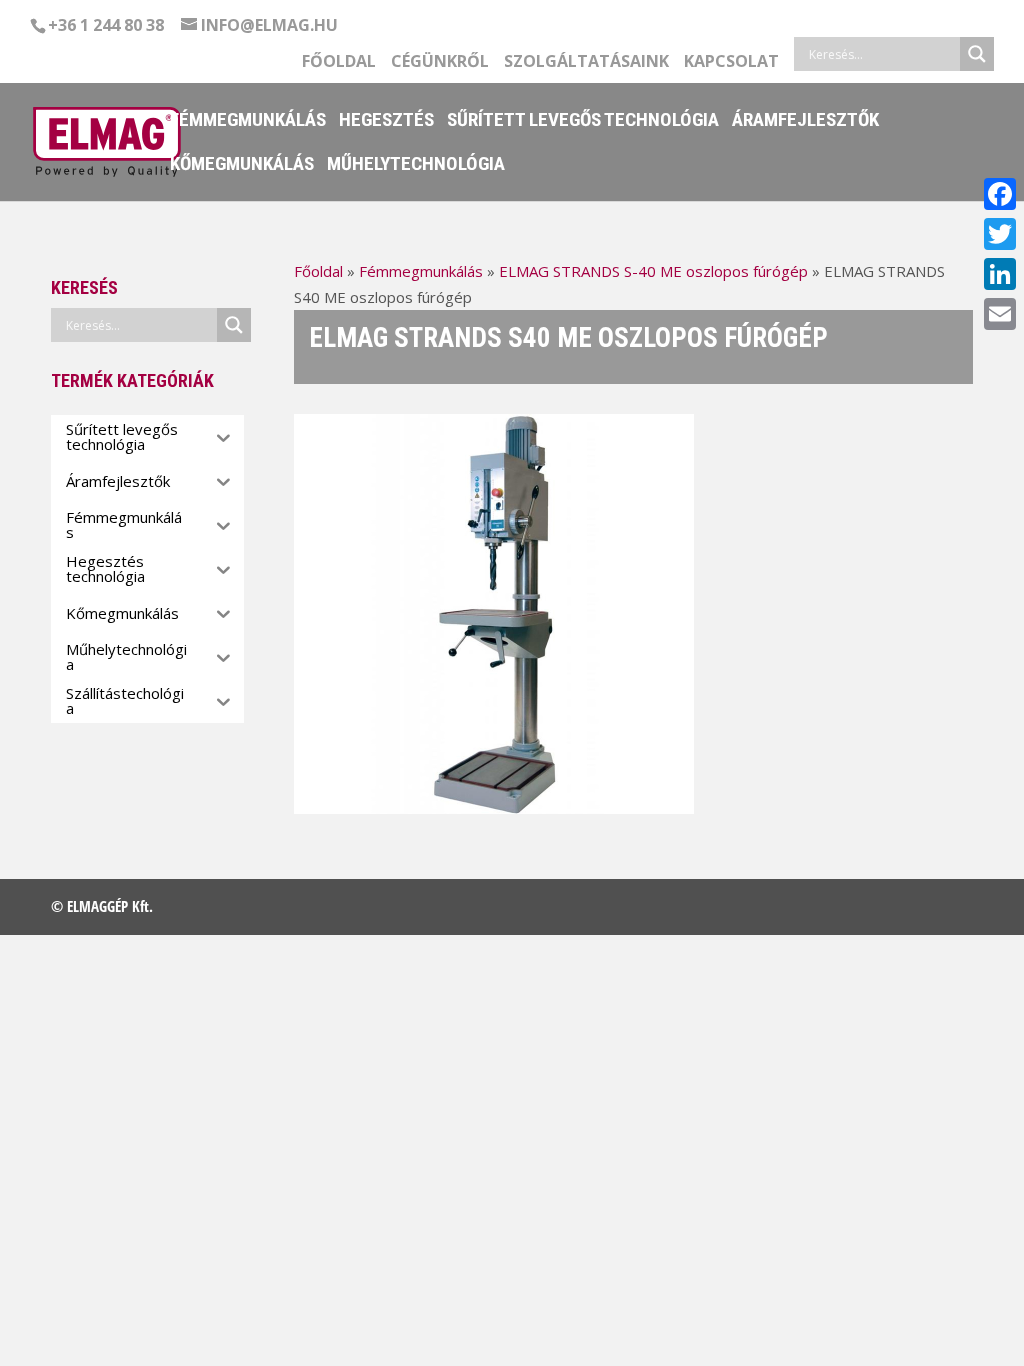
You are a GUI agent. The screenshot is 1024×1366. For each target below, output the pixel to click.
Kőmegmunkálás (242, 166)
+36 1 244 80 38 (106, 25)
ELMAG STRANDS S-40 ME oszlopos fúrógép (653, 271)
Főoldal (339, 62)
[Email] (1000, 314)
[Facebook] (1000, 194)
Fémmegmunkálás (248, 122)
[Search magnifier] (977, 54)
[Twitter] (1000, 234)
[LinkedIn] (1000, 274)
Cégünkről (440, 62)
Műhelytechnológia (416, 166)
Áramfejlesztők (805, 122)
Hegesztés (386, 122)
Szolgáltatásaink (586, 62)
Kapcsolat (731, 62)
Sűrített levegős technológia (583, 122)
